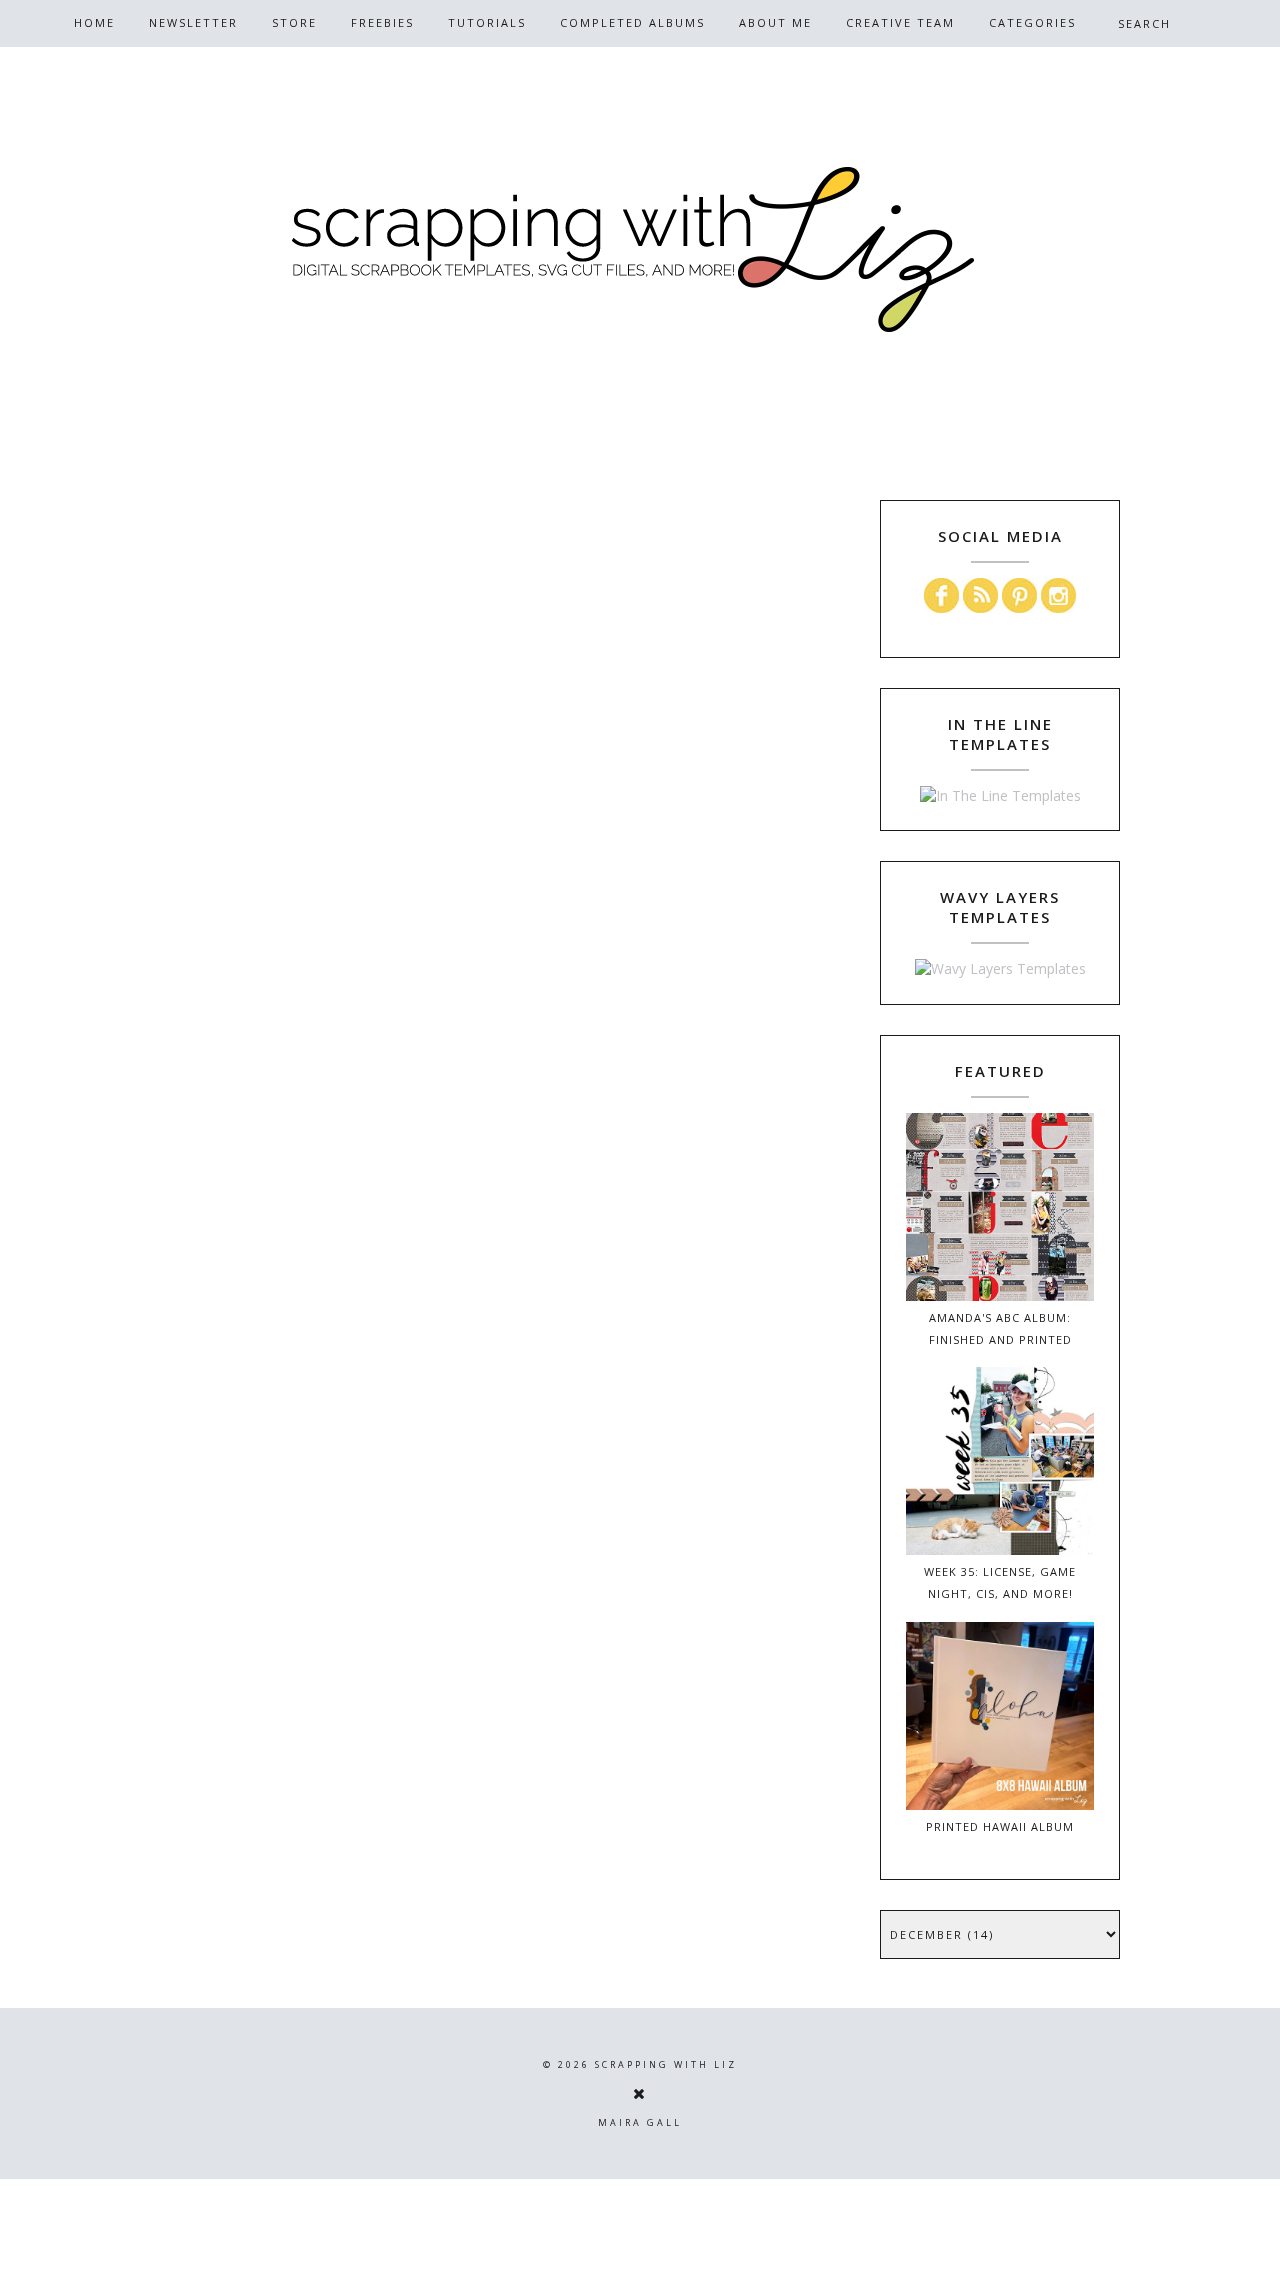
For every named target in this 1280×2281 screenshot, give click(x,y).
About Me (775, 22)
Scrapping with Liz (666, 2064)
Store (294, 22)
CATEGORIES (1032, 22)
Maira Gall (640, 2122)
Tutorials (487, 22)
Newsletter (193, 22)
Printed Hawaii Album (1000, 1826)
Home (94, 22)
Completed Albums (632, 22)
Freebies (382, 22)
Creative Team (900, 22)
